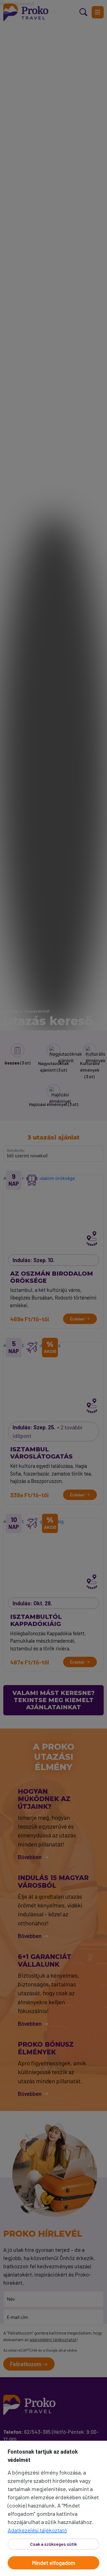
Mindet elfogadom (54, 2563)
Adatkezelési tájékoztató (37, 2530)
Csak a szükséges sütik (54, 2544)
